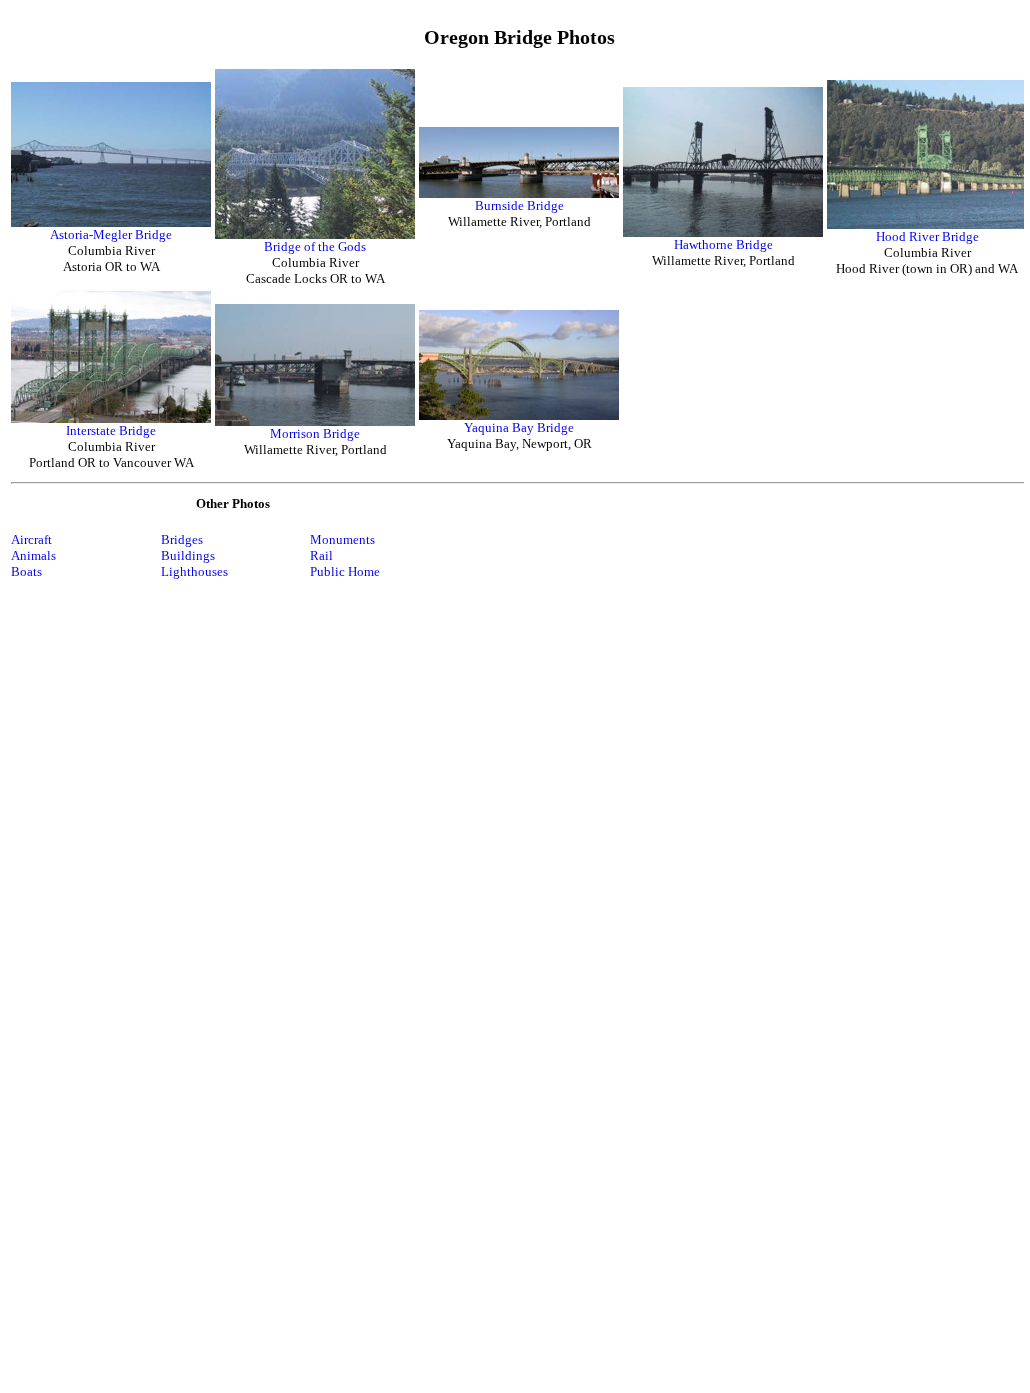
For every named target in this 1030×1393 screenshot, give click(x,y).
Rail (321, 555)
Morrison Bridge (315, 433)
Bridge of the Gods (315, 246)
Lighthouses (194, 571)
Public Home (345, 571)
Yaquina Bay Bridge (519, 427)
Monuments (342, 539)
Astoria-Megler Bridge (111, 234)
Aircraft (31, 539)
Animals (33, 555)
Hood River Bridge (927, 236)
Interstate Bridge (111, 430)
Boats (26, 571)
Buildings (188, 555)
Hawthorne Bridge (723, 244)
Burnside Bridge (519, 205)
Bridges (182, 539)
